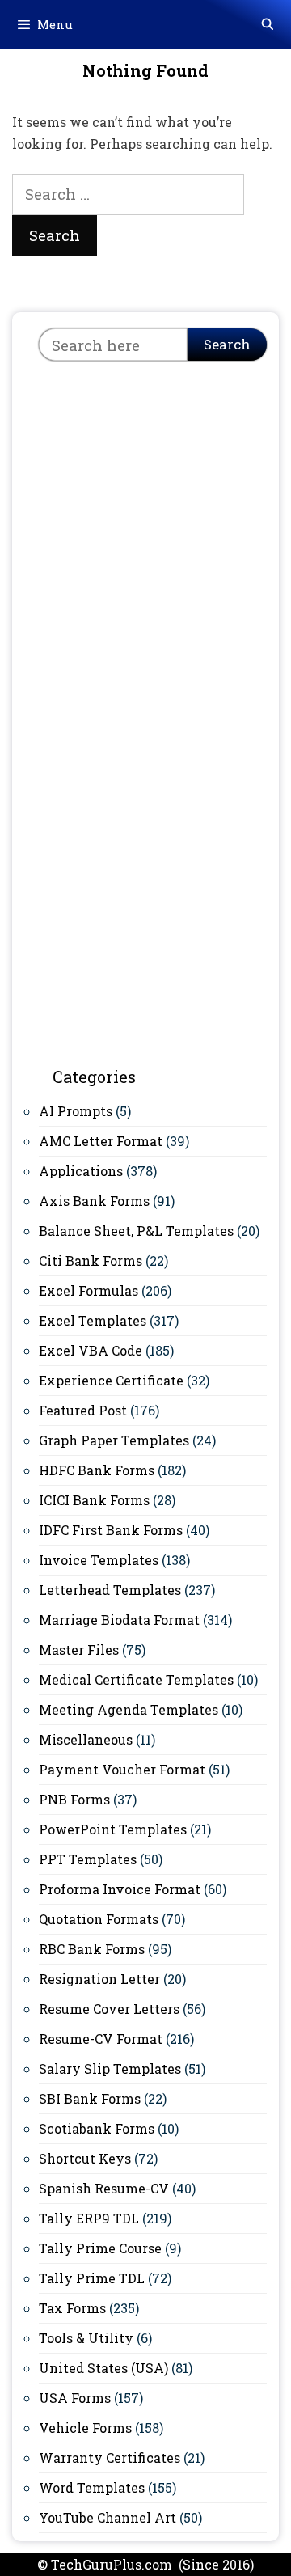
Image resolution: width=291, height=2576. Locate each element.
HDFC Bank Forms (97, 1470)
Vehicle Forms (85, 2428)
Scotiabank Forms (97, 2128)
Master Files (79, 1650)
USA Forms (75, 2398)
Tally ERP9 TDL (89, 2218)
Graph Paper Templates (114, 1440)
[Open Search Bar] (268, 24)
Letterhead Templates (110, 1590)
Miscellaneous (86, 1739)
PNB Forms (74, 1799)
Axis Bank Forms (94, 1201)
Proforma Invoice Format (120, 1889)
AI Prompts (76, 1111)
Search (227, 344)
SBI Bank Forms (90, 2098)
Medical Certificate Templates (136, 1679)
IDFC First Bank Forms (111, 1530)
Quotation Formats (99, 1919)
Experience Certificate (111, 1380)
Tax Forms (72, 2308)
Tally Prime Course (100, 2248)
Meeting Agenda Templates (129, 1709)
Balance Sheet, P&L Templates (136, 1231)
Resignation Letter (99, 1979)
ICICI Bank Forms (94, 1500)
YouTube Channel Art (108, 2517)
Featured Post (83, 1410)
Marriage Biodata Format (119, 1620)
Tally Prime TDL (92, 2278)
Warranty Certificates (110, 2458)
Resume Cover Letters (109, 2009)
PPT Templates (88, 1859)
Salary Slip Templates (110, 2068)
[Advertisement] (145, 531)
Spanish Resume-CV (104, 2188)
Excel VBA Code (91, 1350)
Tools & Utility (86, 2338)
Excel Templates (93, 1320)
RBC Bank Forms (92, 1949)
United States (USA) (103, 2368)
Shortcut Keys (85, 2158)
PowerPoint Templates (113, 1829)
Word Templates (92, 2487)
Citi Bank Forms (91, 1261)
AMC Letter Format (101, 1141)
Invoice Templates (99, 1560)
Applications (81, 1171)
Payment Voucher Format (122, 1769)
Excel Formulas (89, 1290)
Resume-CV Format (101, 2039)
